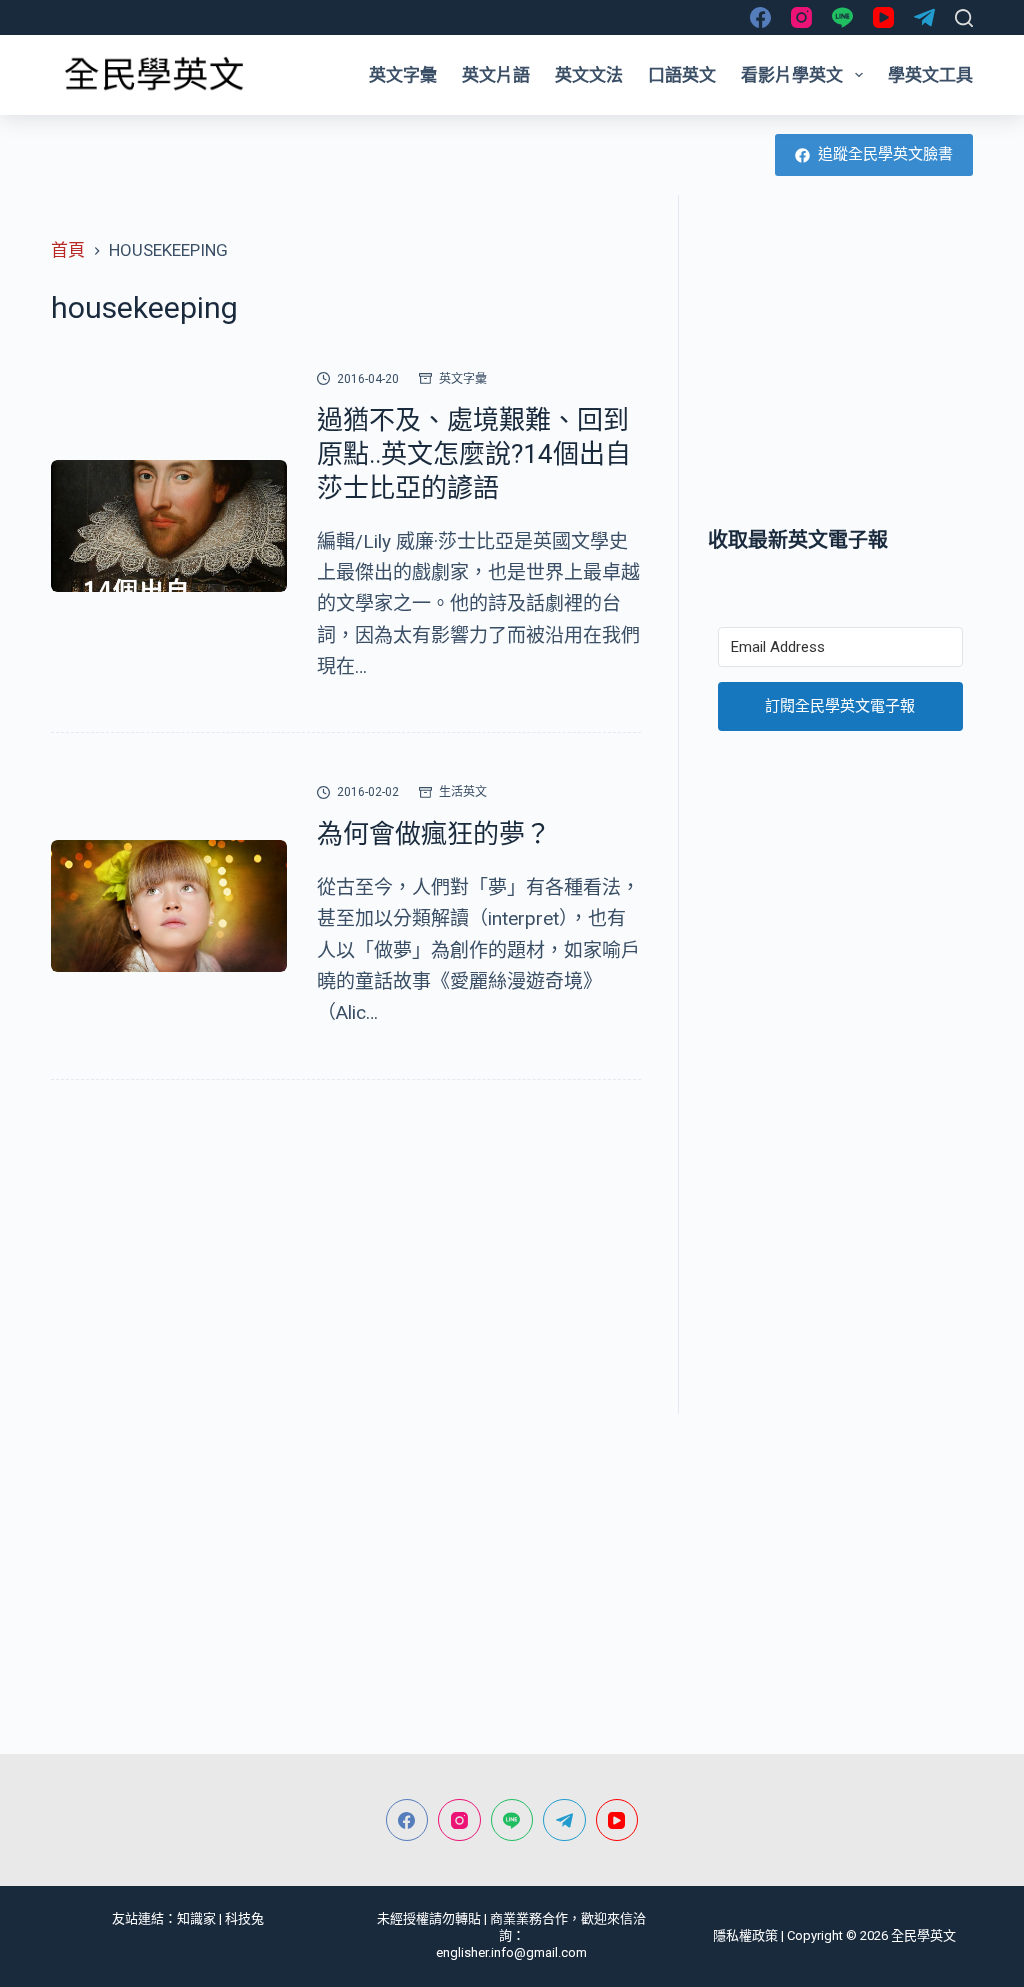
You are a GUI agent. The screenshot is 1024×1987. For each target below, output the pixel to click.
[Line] (842, 17)
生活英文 (463, 792)
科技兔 (244, 1918)
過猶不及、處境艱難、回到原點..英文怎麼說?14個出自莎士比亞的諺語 (474, 454)
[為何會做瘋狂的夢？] (169, 906)
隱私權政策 (745, 1935)
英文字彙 (403, 75)
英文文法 (589, 75)
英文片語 (496, 75)
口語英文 (682, 75)
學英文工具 (930, 75)
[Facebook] (760, 17)
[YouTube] (883, 17)
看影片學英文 (792, 75)
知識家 (196, 1918)
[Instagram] (801, 17)
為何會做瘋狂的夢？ (434, 834)
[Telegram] (924, 17)
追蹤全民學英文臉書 (885, 154)
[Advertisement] (840, 360)
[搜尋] (964, 18)
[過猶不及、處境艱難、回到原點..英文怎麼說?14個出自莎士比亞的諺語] (169, 526)
